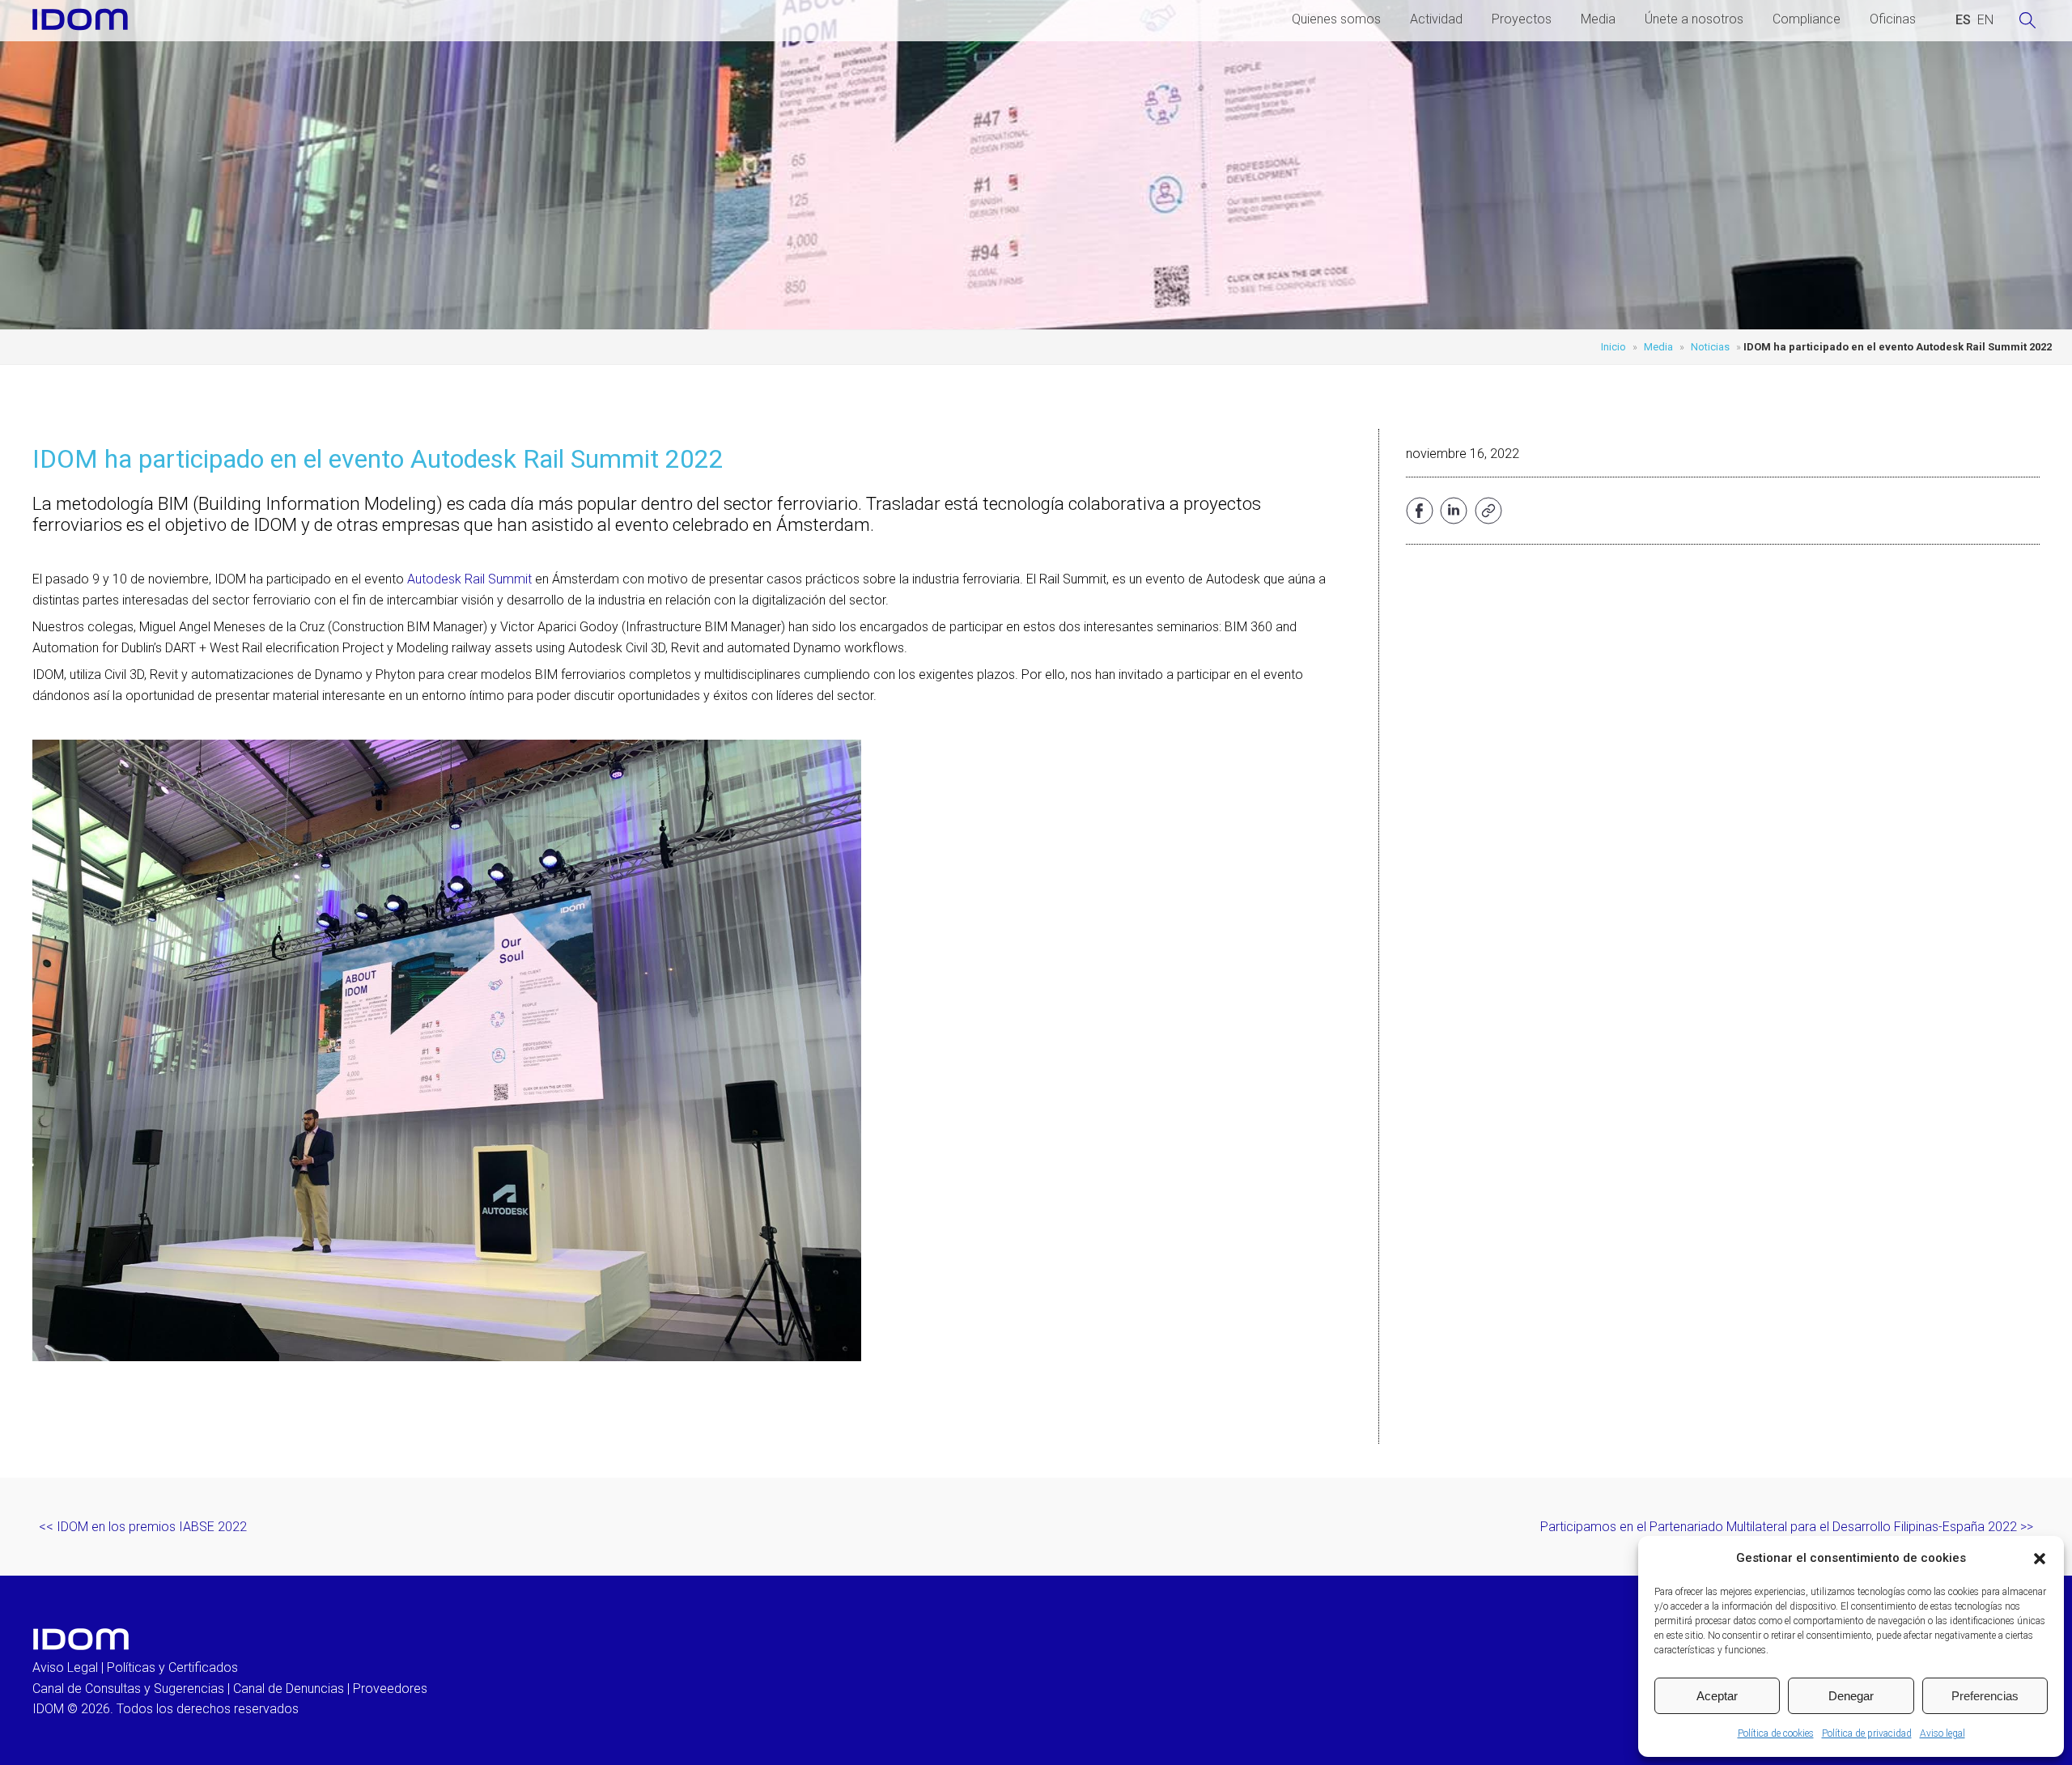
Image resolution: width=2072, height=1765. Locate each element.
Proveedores (390, 1689)
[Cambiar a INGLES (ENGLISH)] (1985, 20)
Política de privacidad (1867, 1733)
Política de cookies (1776, 1733)
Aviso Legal (65, 1667)
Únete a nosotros (1694, 19)
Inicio (1613, 347)
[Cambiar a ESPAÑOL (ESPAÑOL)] (1963, 20)
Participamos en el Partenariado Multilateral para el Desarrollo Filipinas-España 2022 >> (1787, 1527)
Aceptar (1717, 1696)
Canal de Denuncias (289, 1689)
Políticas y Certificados (172, 1667)
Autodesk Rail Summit (469, 579)
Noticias (1710, 347)
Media (1598, 19)
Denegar (1851, 1696)
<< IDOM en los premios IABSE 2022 (143, 1527)
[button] (2040, 1559)
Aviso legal (1942, 1733)
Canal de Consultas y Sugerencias (128, 1689)
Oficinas (1893, 19)
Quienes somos (1336, 19)
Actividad (1436, 19)
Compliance (1807, 19)
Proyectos (1522, 19)
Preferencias (1985, 1696)
